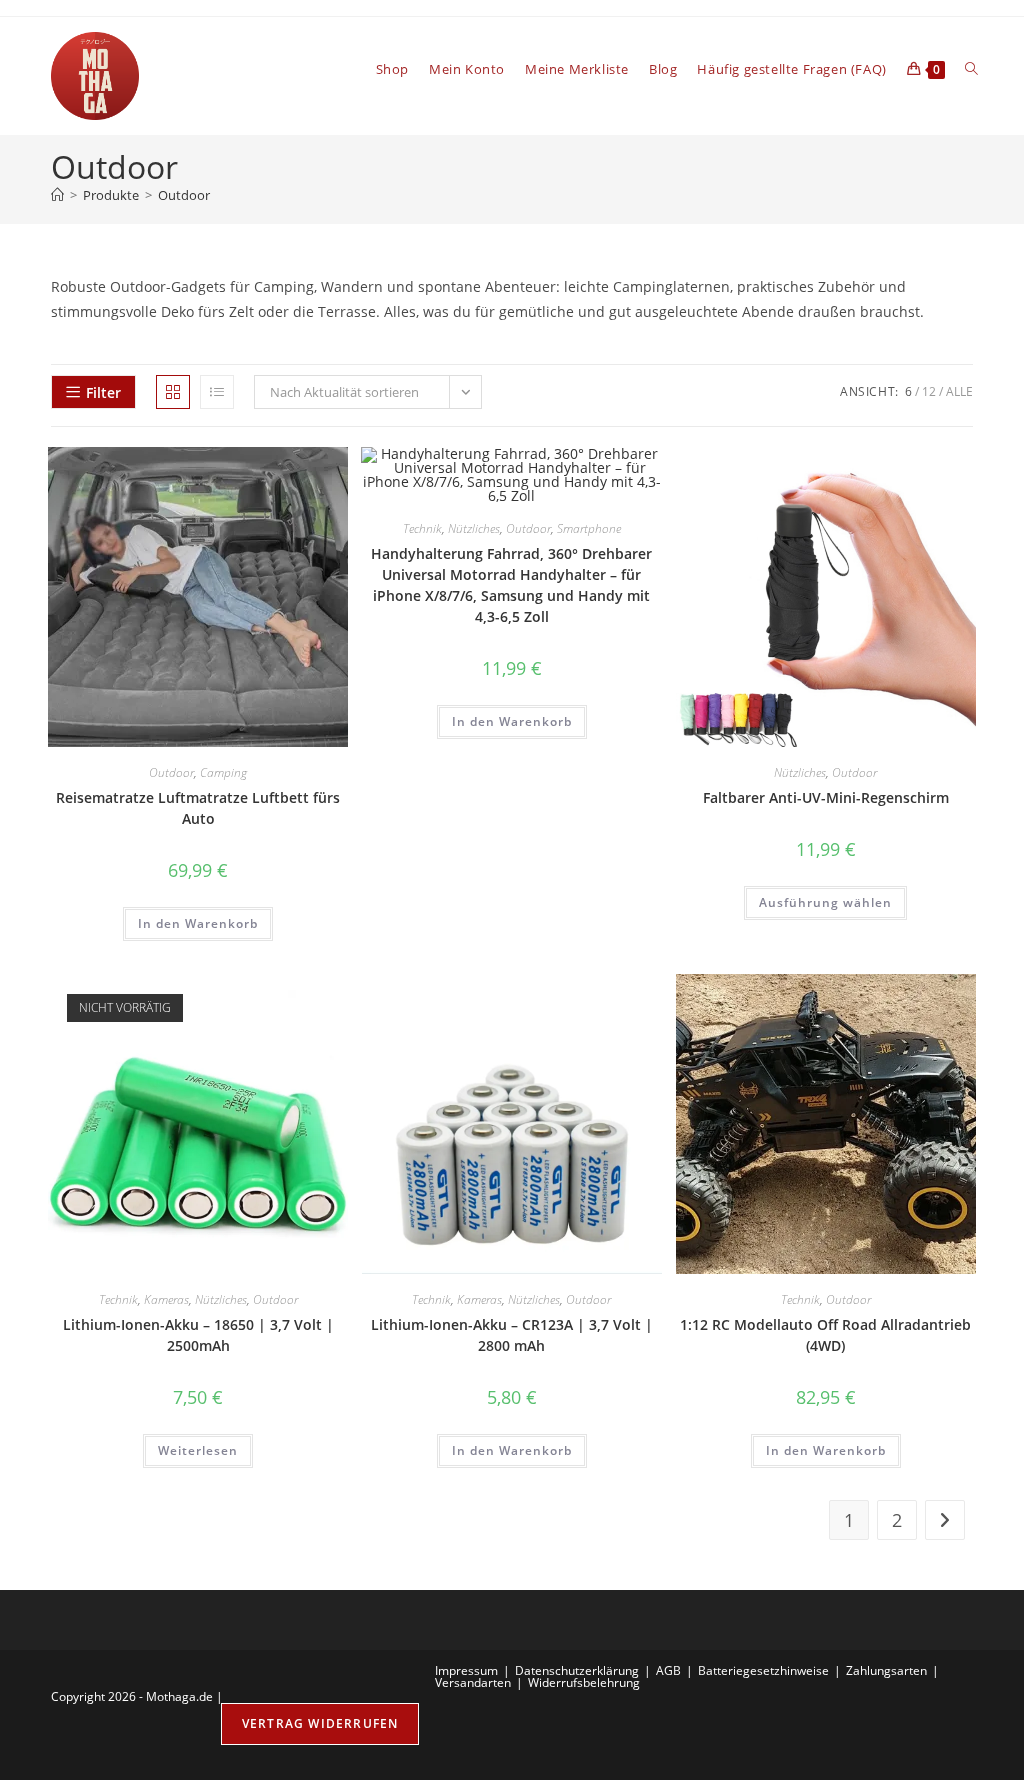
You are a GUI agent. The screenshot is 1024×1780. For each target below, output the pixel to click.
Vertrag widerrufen (320, 1723)
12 (929, 391)
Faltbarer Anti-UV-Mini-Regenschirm (826, 797)
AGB (668, 1670)
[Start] (57, 195)
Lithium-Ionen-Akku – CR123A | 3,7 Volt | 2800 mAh (512, 1335)
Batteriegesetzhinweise (763, 1670)
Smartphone (589, 528)
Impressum (466, 1670)
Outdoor (184, 195)
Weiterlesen (198, 1450)
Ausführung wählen (825, 902)
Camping (223, 772)
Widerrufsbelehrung (584, 1682)
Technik (422, 528)
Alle (959, 391)
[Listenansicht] (217, 392)
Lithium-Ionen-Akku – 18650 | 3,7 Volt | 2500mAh (198, 1335)
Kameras (166, 1299)
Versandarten (473, 1682)
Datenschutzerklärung (577, 1670)
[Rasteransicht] (173, 392)
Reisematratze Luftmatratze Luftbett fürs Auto (198, 808)
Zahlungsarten (886, 1670)
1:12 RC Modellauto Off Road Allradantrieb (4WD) (825, 1335)
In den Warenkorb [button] (198, 923)
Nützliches (474, 528)
